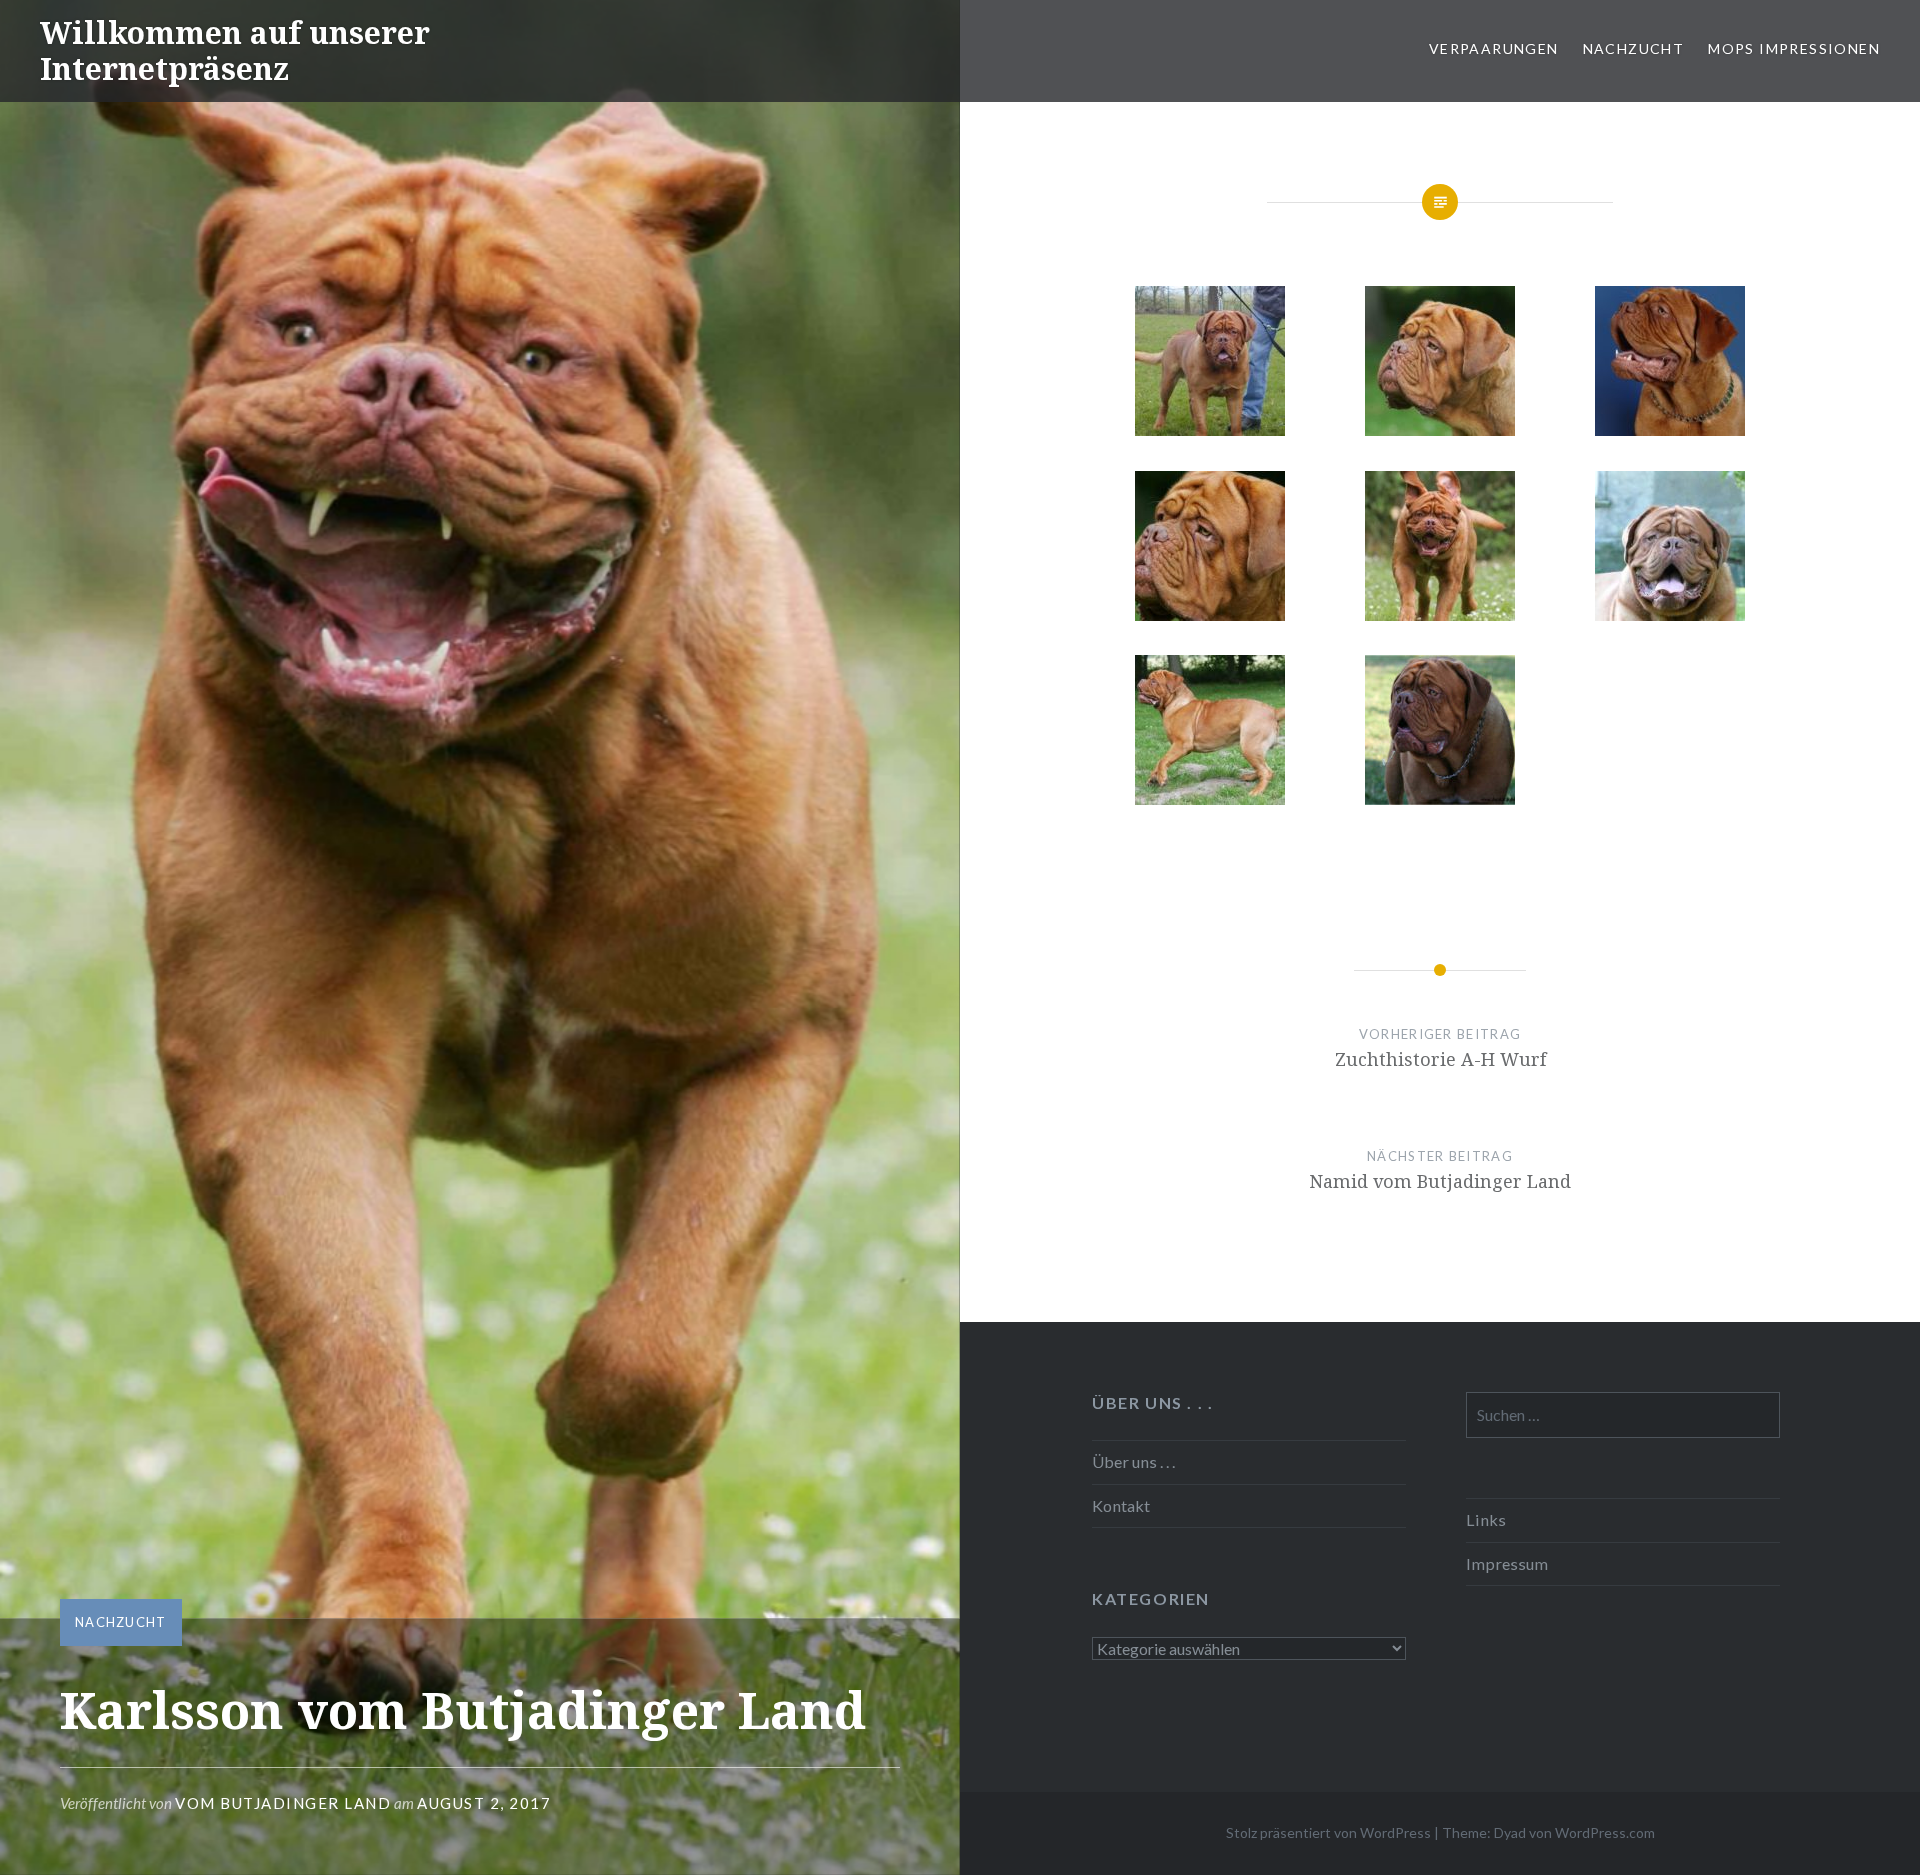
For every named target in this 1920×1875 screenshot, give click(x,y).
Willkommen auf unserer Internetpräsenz (235, 50)
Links (1486, 1519)
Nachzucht (1634, 48)
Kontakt (1121, 1505)
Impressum (1507, 1563)
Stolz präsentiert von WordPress (1328, 1832)
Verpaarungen (1494, 48)
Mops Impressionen (1794, 48)
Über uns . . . (1133, 1461)
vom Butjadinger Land (283, 1803)
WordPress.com (1605, 1832)
